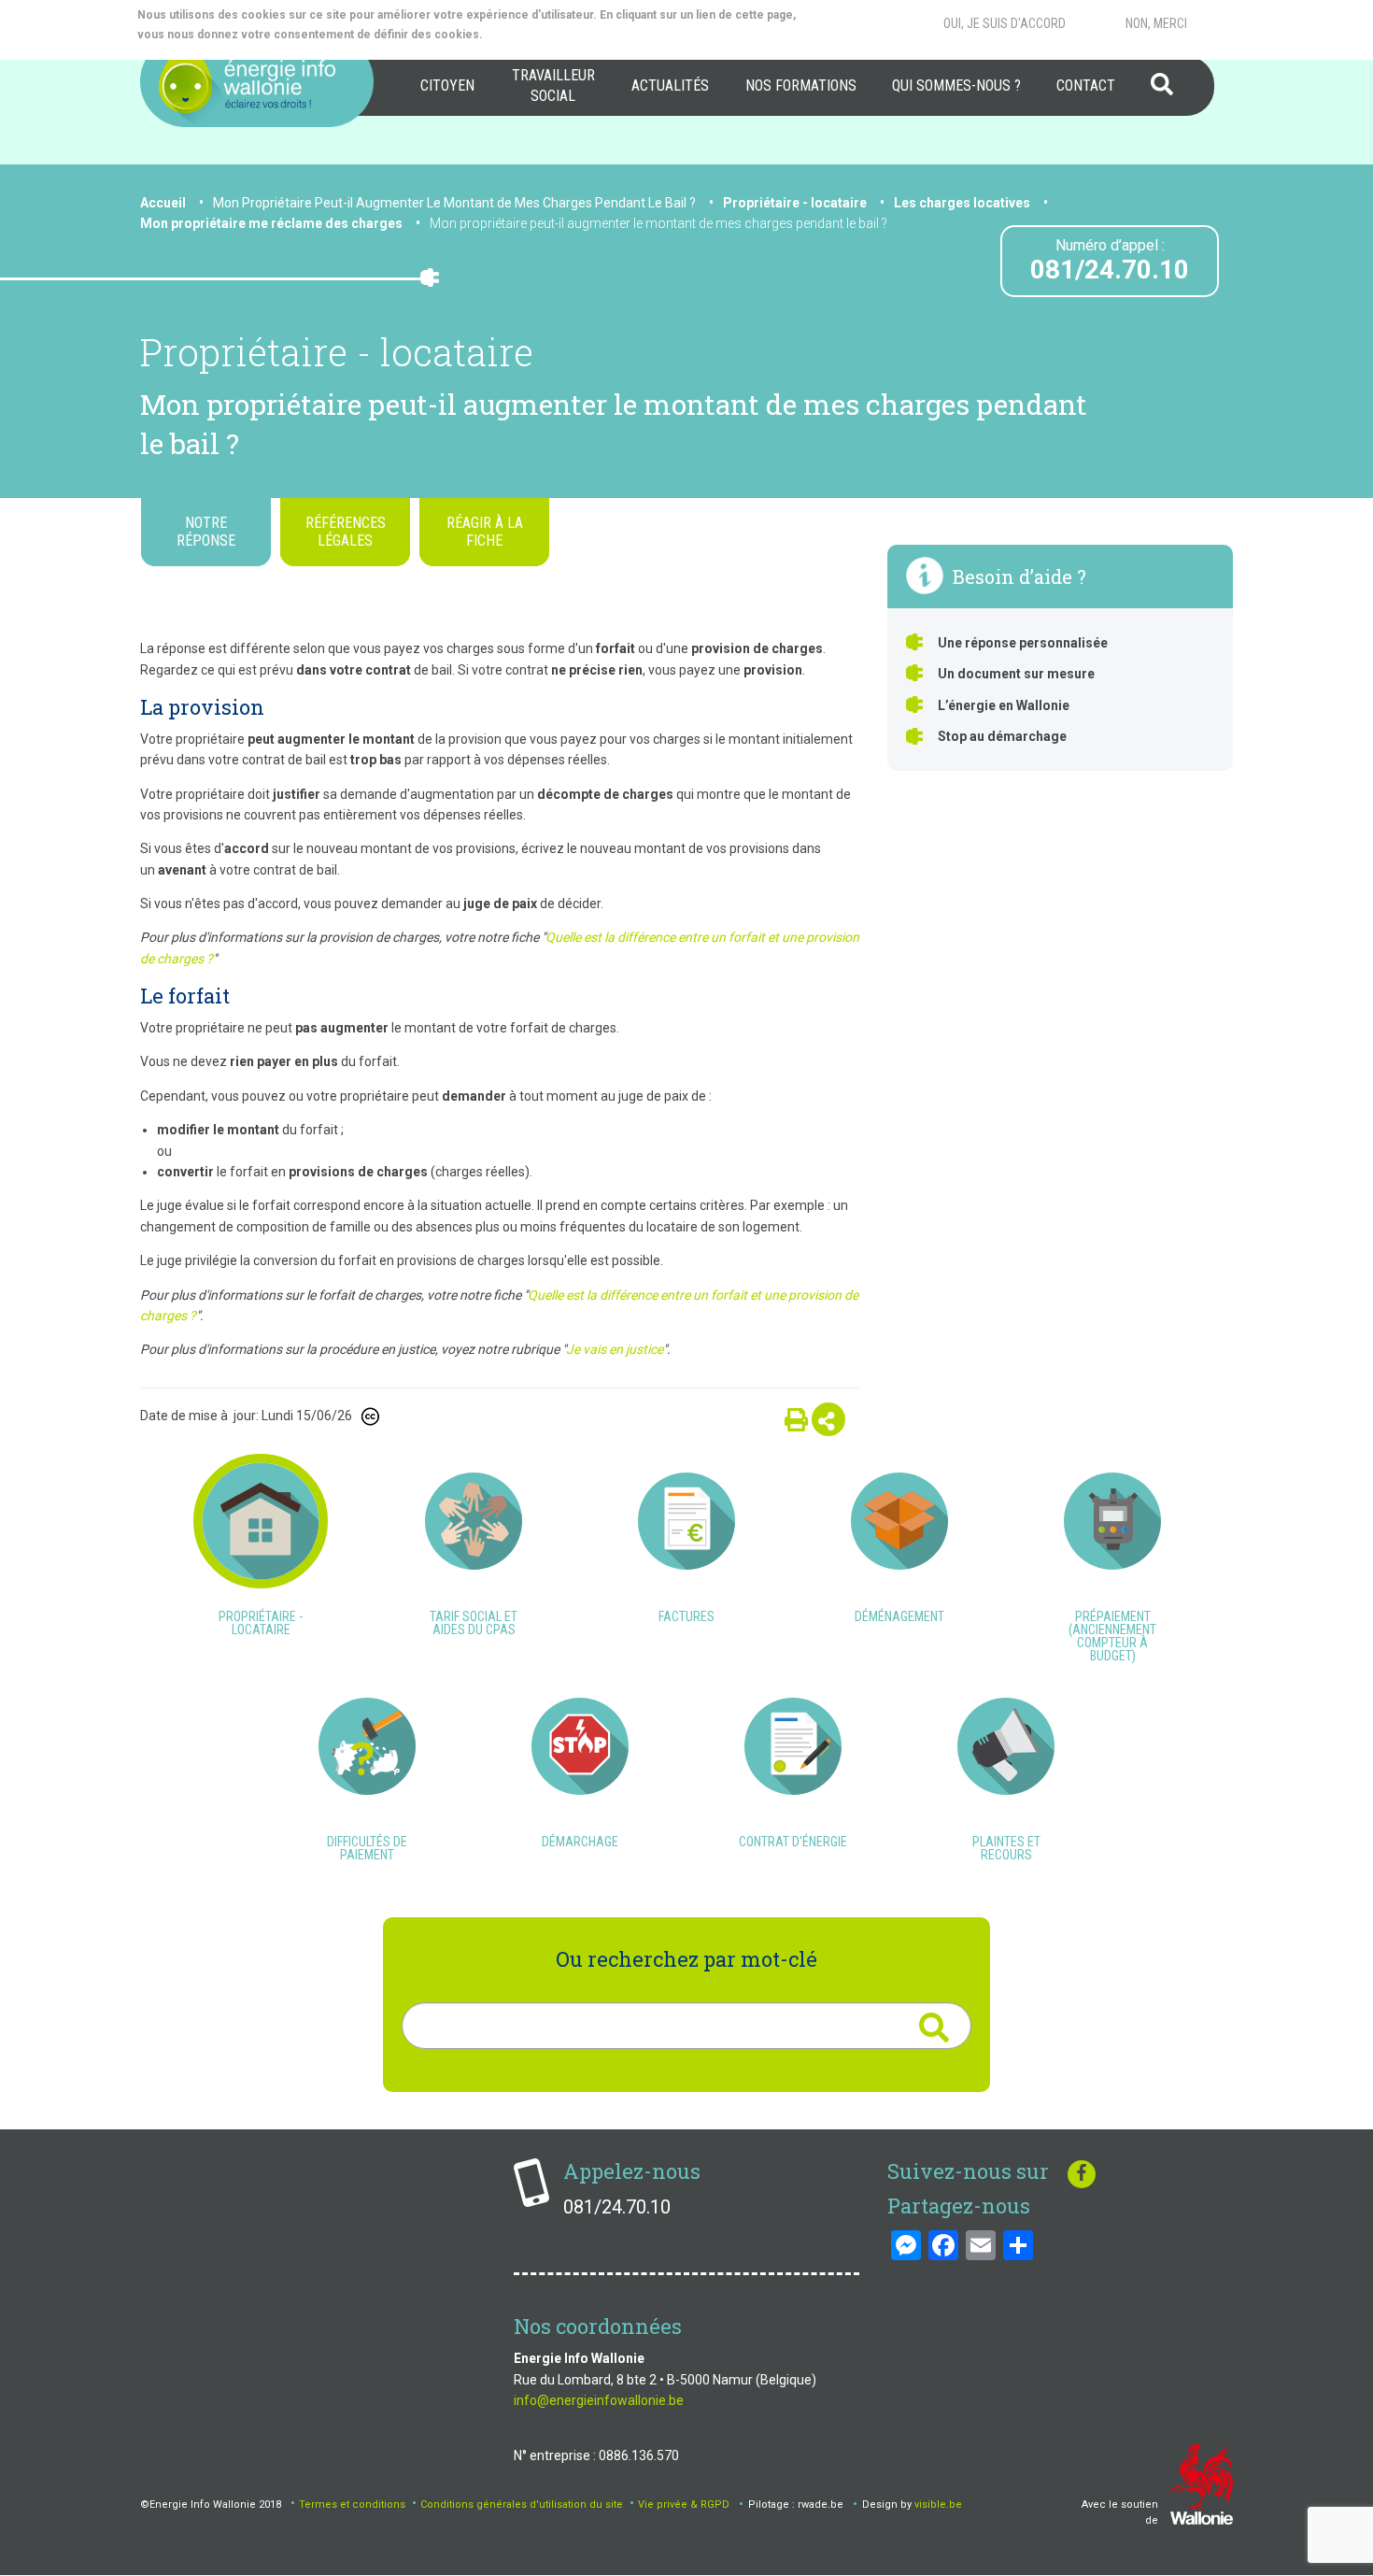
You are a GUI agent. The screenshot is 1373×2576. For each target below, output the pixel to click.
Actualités (670, 85)
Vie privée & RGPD (684, 2505)
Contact (1086, 85)
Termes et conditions (352, 2505)
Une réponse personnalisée (1023, 643)
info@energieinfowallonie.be (599, 2400)
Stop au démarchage (1002, 736)
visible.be (938, 2505)
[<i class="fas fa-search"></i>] (934, 2028)
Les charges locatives (962, 203)
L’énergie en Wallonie (1004, 705)
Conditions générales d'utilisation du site (522, 2505)
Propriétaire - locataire (795, 203)
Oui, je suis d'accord (1005, 23)
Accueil (163, 203)
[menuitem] (447, 86)
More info (561, 35)
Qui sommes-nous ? (956, 85)
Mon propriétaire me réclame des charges (271, 223)
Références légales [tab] (346, 532)
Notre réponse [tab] (206, 532)
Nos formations (801, 85)
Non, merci (1156, 23)
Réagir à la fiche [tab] (485, 532)
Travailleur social (553, 85)
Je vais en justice (615, 1349)
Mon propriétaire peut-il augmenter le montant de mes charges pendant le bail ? (658, 223)
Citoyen (447, 85)
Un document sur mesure (1016, 674)
